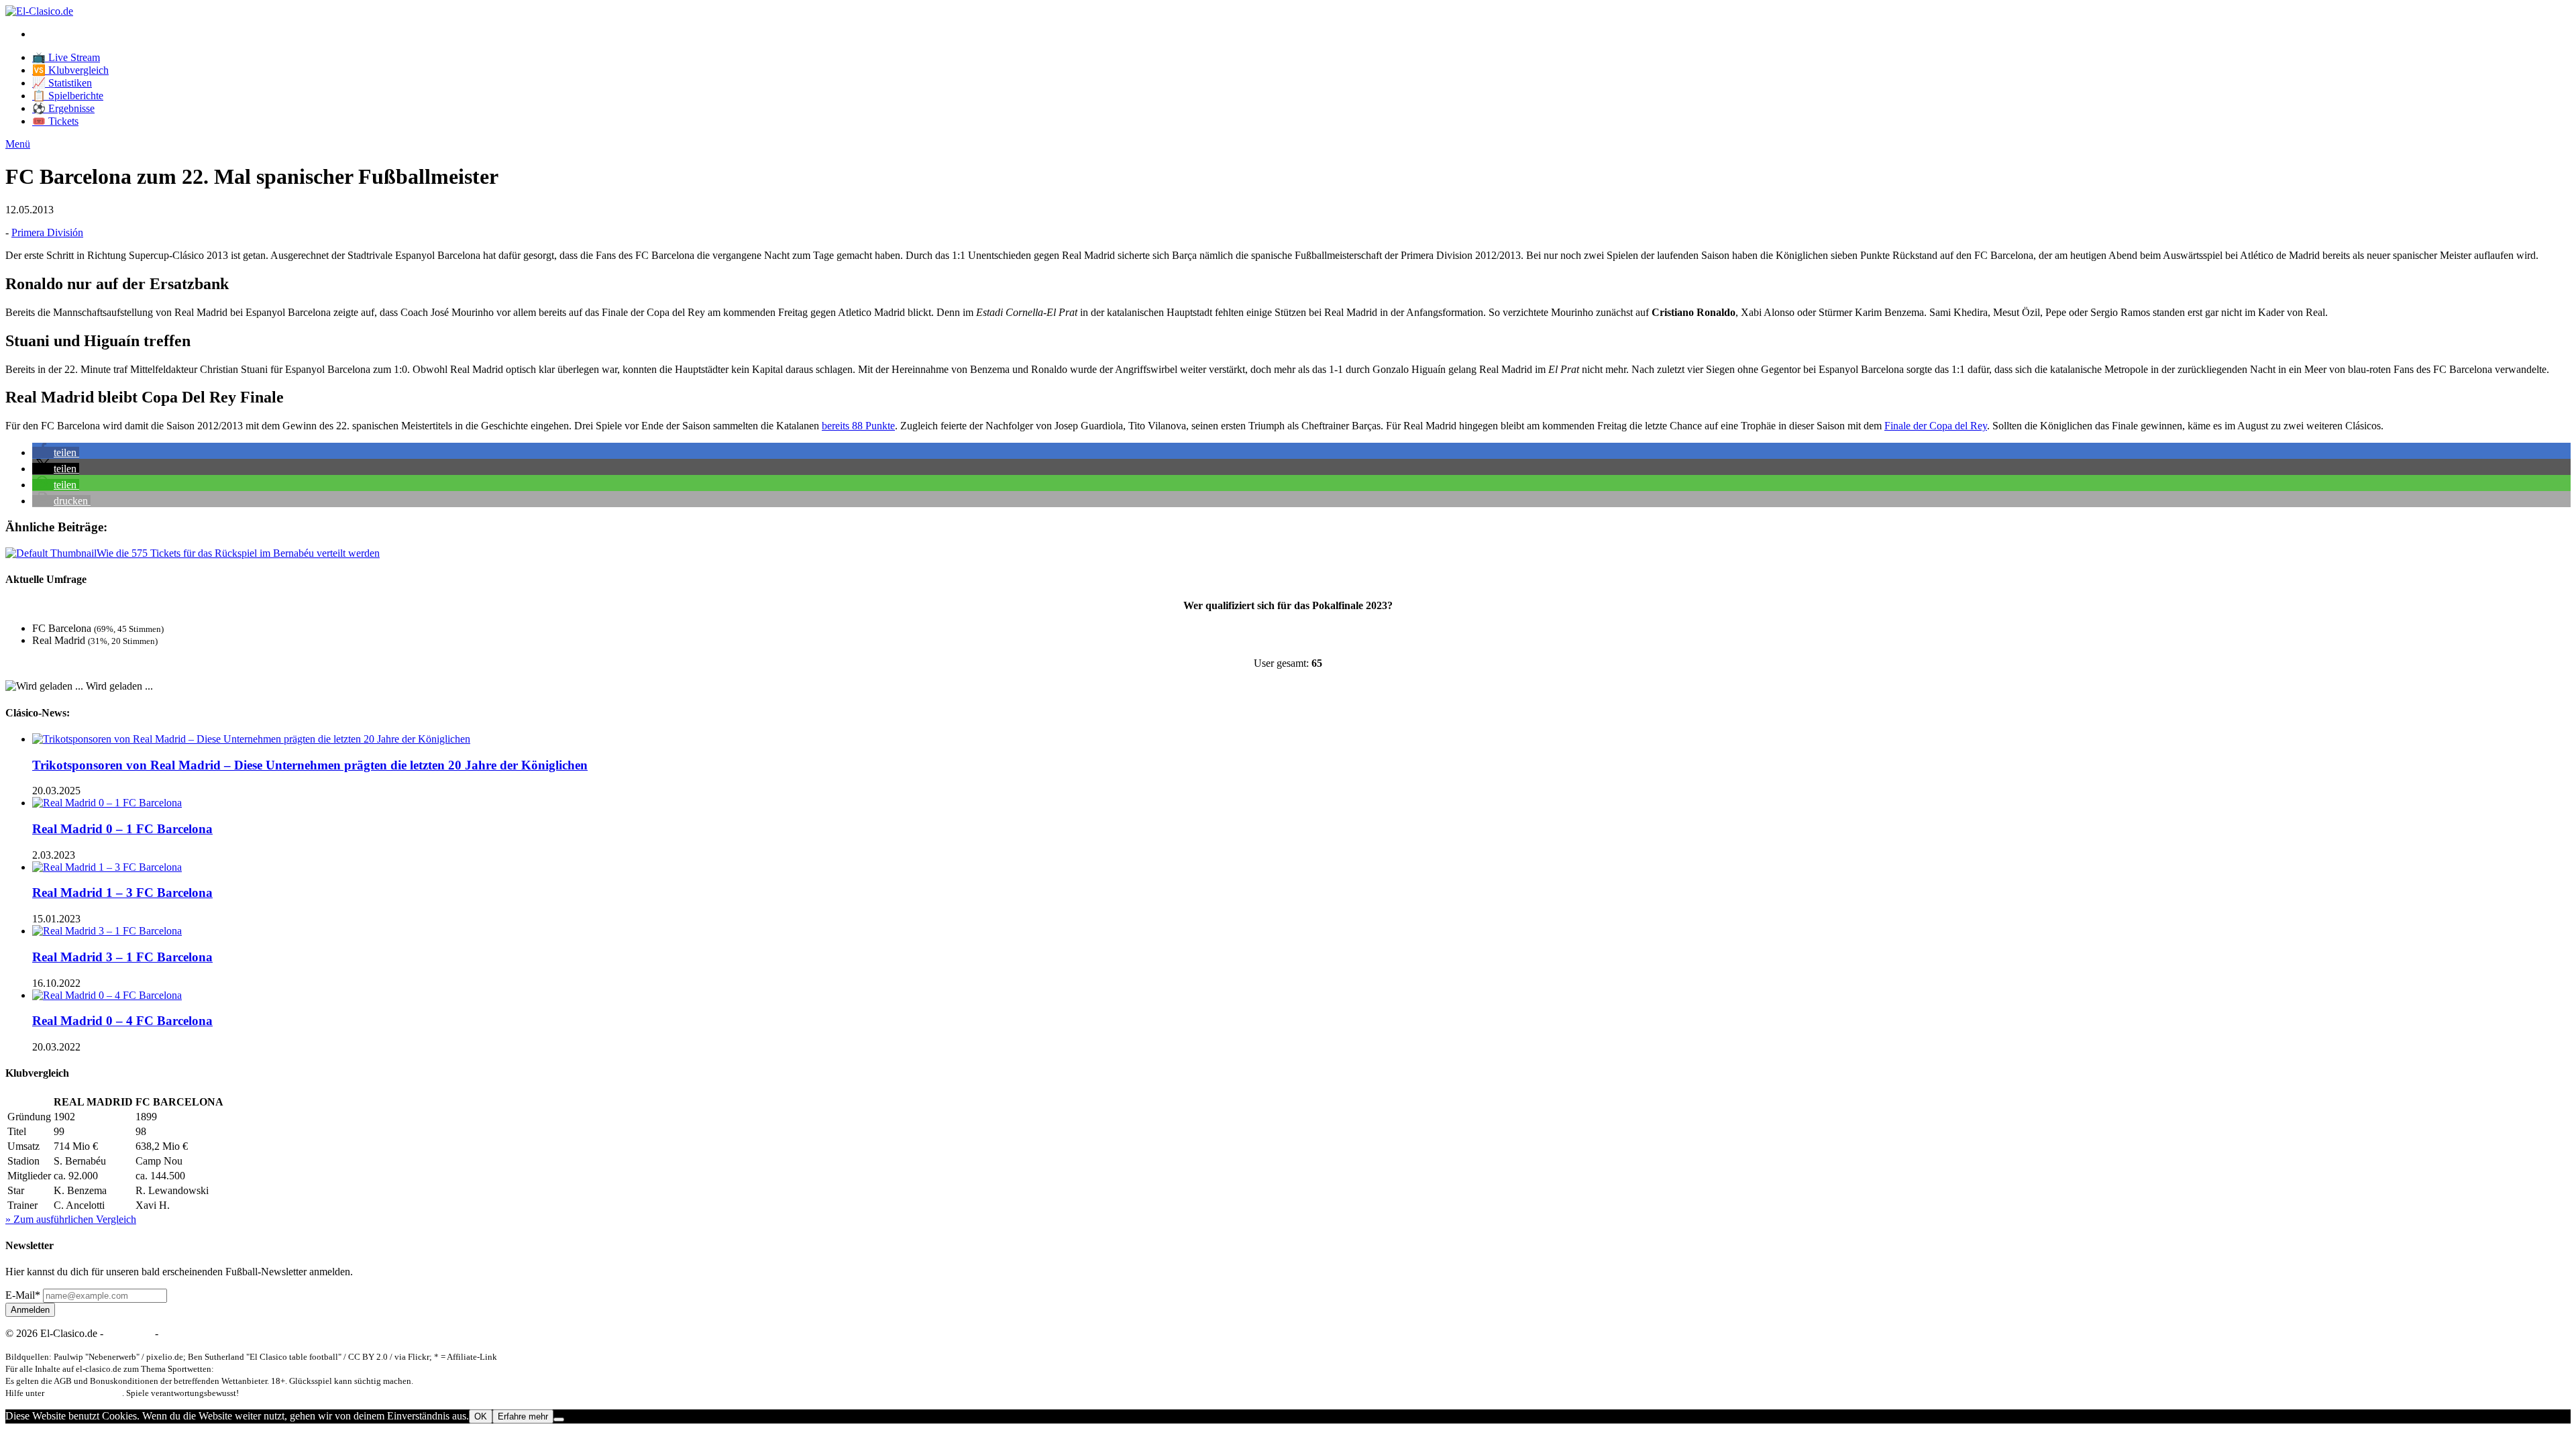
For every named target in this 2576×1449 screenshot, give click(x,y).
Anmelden (30, 1310)
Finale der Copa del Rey (1936, 426)
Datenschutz (187, 1333)
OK (481, 1416)
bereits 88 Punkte (858, 426)
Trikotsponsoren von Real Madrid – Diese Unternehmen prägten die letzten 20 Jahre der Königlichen (310, 765)
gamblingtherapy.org (84, 1393)
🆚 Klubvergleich (70, 70)
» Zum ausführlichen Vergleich (71, 1219)
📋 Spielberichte (68, 96)
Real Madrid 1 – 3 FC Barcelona (122, 893)
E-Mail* (23, 1295)
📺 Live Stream (66, 57)
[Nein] (559, 1419)
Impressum (129, 1333)
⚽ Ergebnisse (63, 108)
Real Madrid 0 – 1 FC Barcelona (122, 829)
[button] (56, 452)
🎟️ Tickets (55, 121)
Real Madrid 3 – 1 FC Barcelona (122, 957)
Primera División (47, 232)
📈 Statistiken (62, 83)
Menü (18, 144)
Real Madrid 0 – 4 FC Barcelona (122, 1021)
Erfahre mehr (523, 1416)
